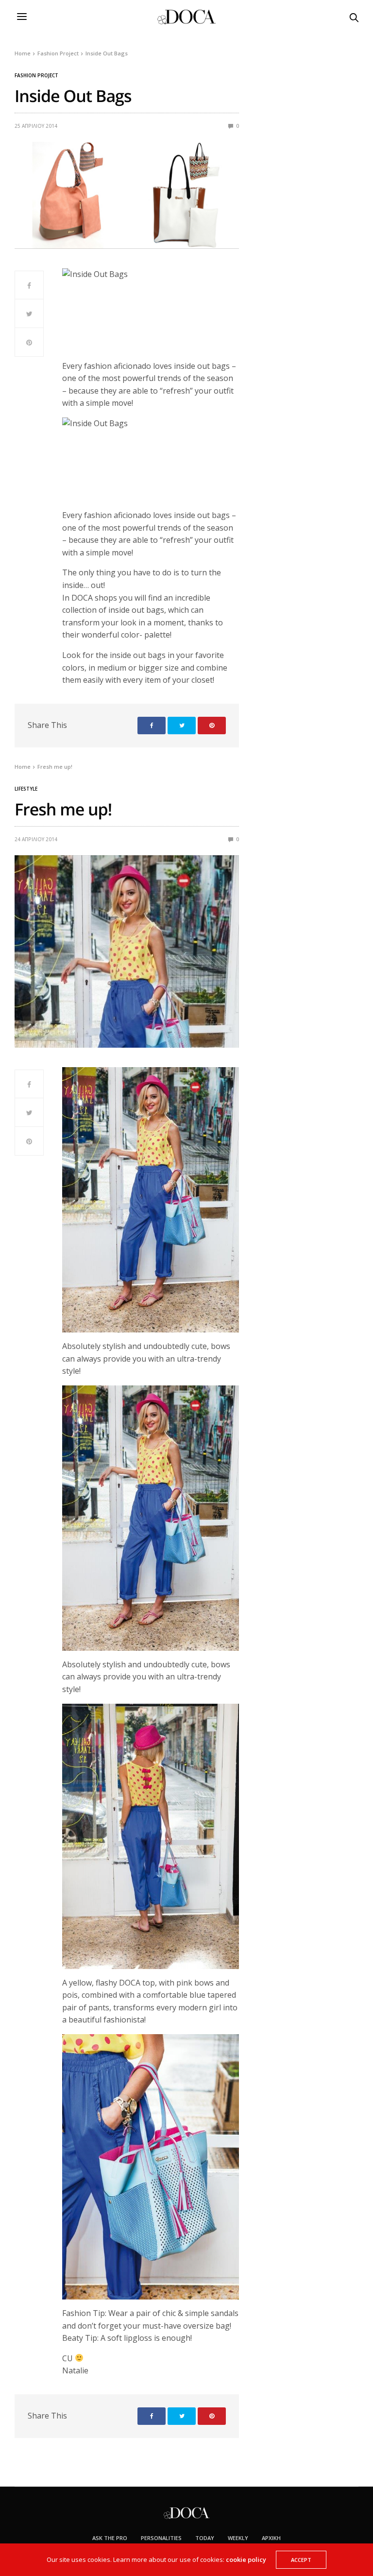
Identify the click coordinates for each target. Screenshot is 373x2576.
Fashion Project (36, 75)
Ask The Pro (110, 2538)
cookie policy (246, 2559)
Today (205, 2538)
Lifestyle (26, 789)
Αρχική (271, 2538)
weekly (238, 2538)
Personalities (161, 2538)
